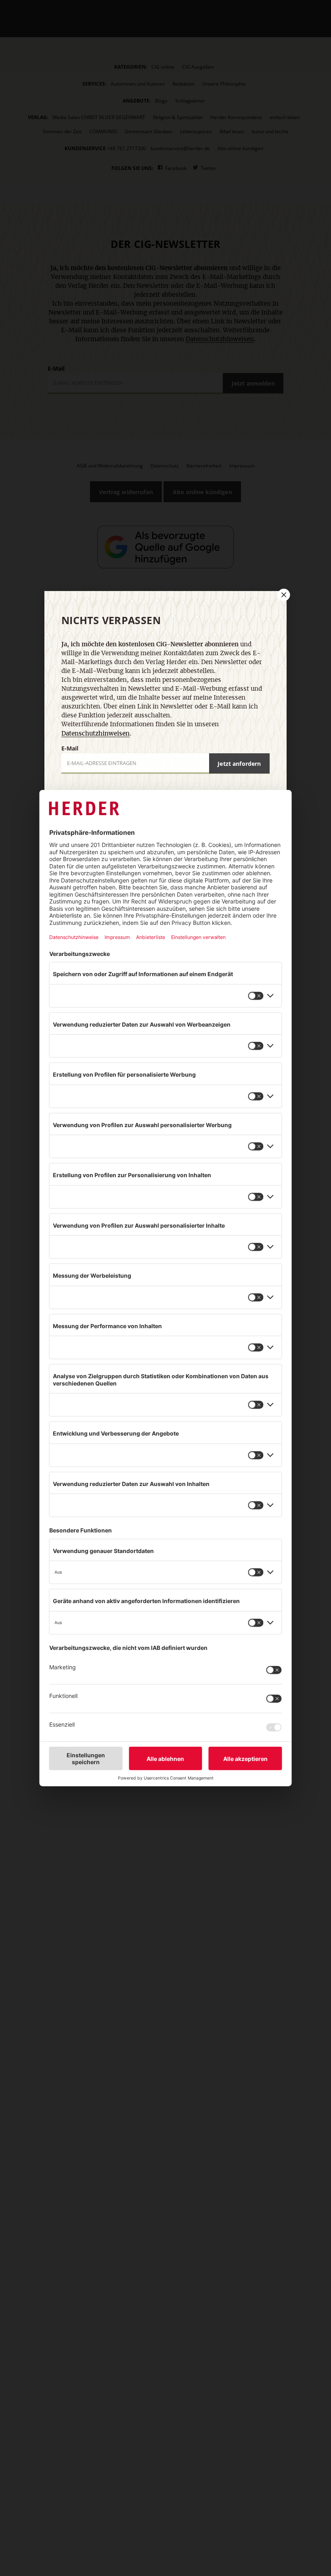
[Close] (283, 595)
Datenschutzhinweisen (95, 734)
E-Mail (70, 748)
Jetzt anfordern (239, 764)
